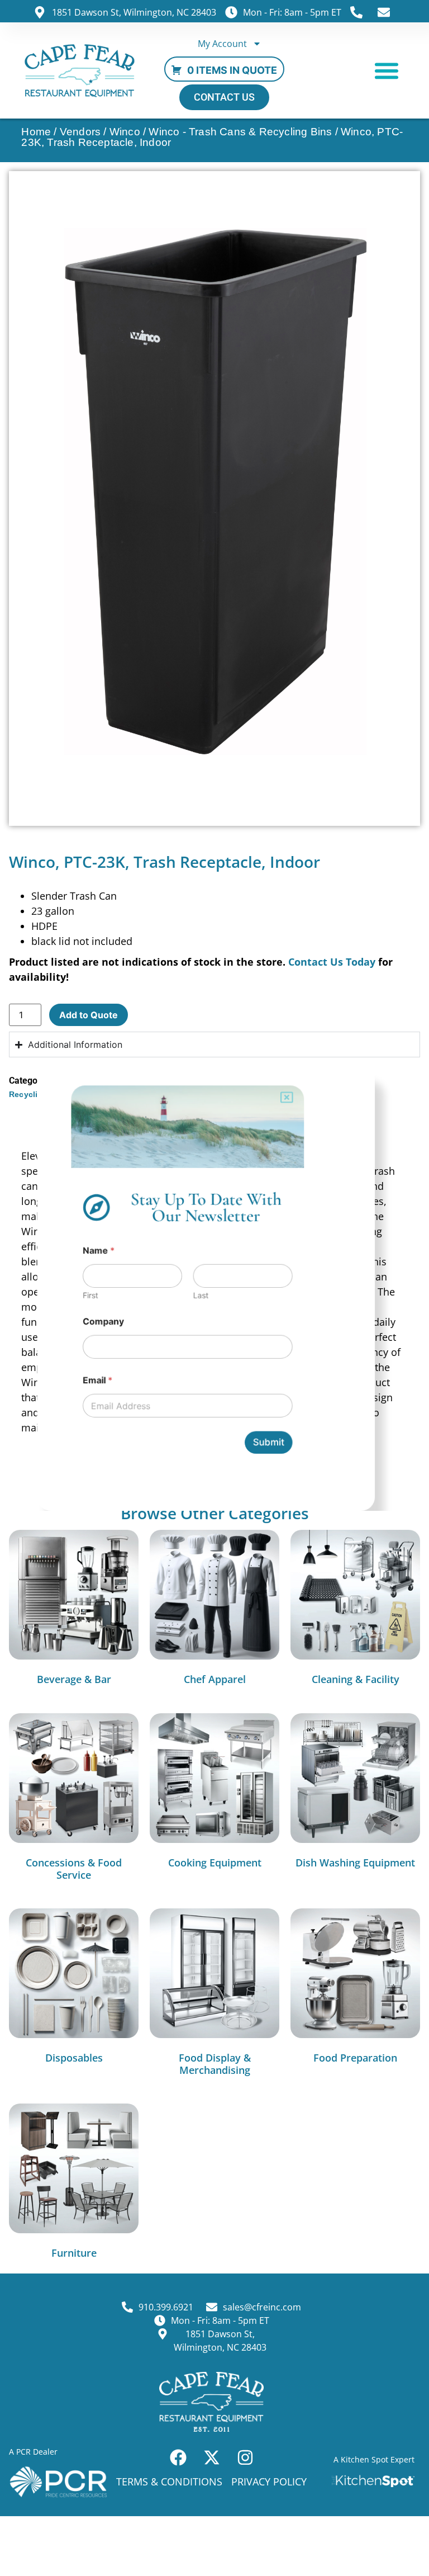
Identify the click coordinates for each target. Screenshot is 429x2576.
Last (201, 1296)
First (88, 1296)
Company (101, 1323)
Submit (270, 1445)
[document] (214, 1288)
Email (96, 1382)
